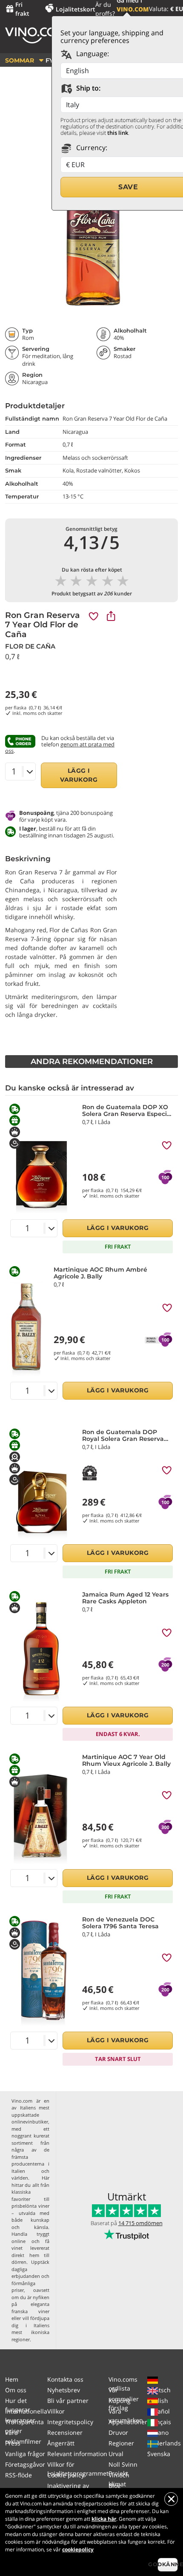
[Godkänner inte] (171, 2499)
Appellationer (128, 2422)
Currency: (91, 148)
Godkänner (168, 2564)
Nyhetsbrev (64, 2390)
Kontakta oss (65, 2379)
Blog (115, 2486)
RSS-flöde (19, 2475)
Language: (92, 54)
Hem (12, 2379)
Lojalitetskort (76, 9)
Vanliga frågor (25, 2454)
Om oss (16, 2390)
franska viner (30, 2311)
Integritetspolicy (70, 2422)
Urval (116, 2454)
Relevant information (77, 2454)
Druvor (118, 2432)
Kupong (120, 2401)
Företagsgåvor (25, 2464)
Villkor (56, 2411)
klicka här (104, 2519)
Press (13, 2443)
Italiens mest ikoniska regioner (30, 2332)
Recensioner (65, 2432)
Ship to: (87, 88)
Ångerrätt (61, 2443)
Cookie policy (66, 2475)
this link (118, 133)
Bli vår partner (68, 2401)
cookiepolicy (78, 2549)
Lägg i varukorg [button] (79, 775)
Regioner (121, 2443)
